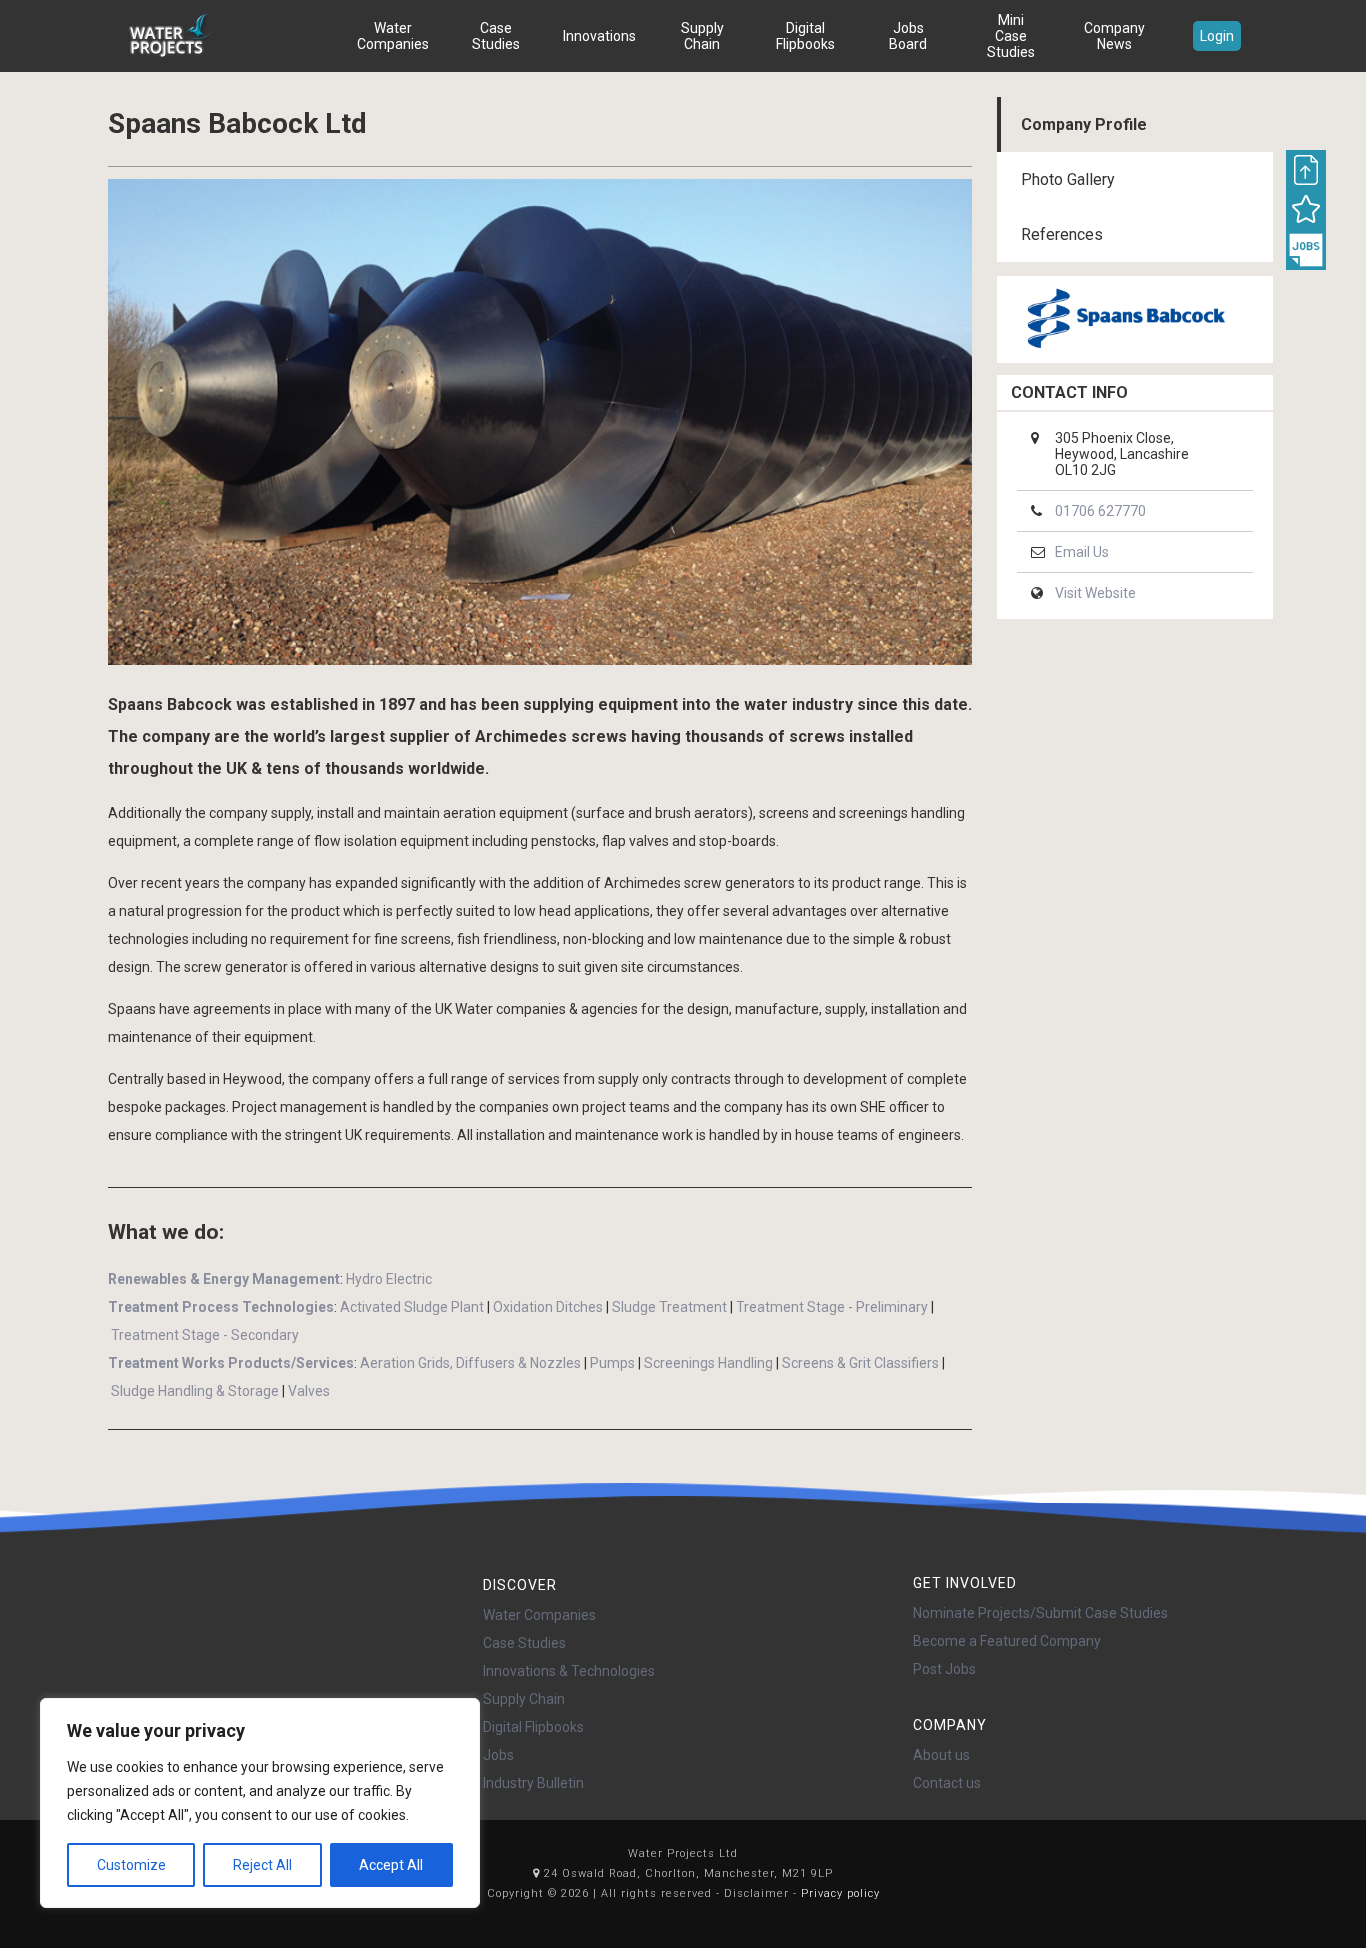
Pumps (612, 1363)
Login (1217, 36)
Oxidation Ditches (548, 1307)
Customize (131, 1865)
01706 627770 (1100, 511)
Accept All (391, 1865)
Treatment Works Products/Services (231, 1363)
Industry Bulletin (533, 1783)
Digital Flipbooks (805, 36)
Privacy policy (840, 1893)
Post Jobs (944, 1669)
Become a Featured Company (1007, 1641)
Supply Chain (702, 36)
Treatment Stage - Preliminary (832, 1307)
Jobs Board (908, 36)
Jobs (498, 1755)
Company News (1114, 36)
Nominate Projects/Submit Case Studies (1040, 1613)
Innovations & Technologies (569, 1671)
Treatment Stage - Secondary (205, 1335)
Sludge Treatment (669, 1307)
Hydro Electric (389, 1279)
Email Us (1082, 552)
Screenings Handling (708, 1363)
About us (941, 1755)
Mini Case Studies (1011, 36)
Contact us (947, 1783)
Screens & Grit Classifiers (860, 1363)
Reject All (262, 1865)
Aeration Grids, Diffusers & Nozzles (470, 1363)
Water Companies (393, 36)
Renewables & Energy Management (224, 1279)
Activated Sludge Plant (412, 1307)
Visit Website (1095, 593)
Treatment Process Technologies (221, 1307)
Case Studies (496, 36)
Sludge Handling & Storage (195, 1391)
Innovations (599, 36)
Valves (309, 1391)
